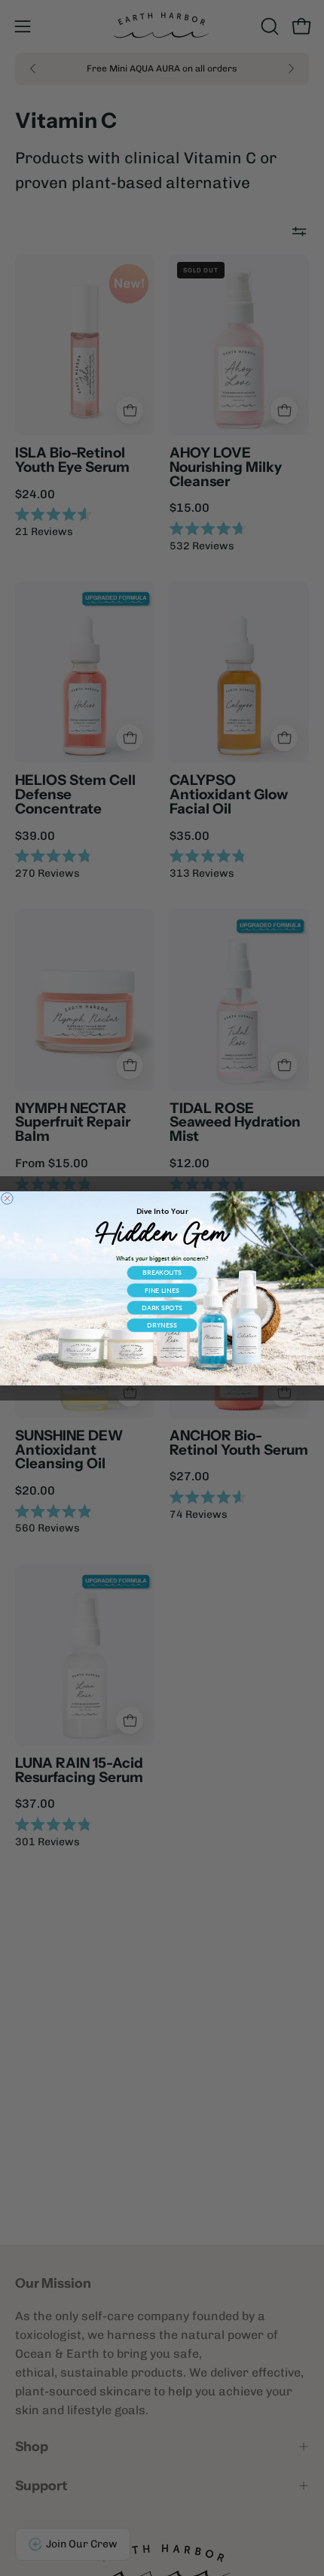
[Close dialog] (7, 1198)
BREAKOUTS (162, 1272)
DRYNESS (162, 1325)
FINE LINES (162, 1290)
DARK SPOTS (162, 1308)
